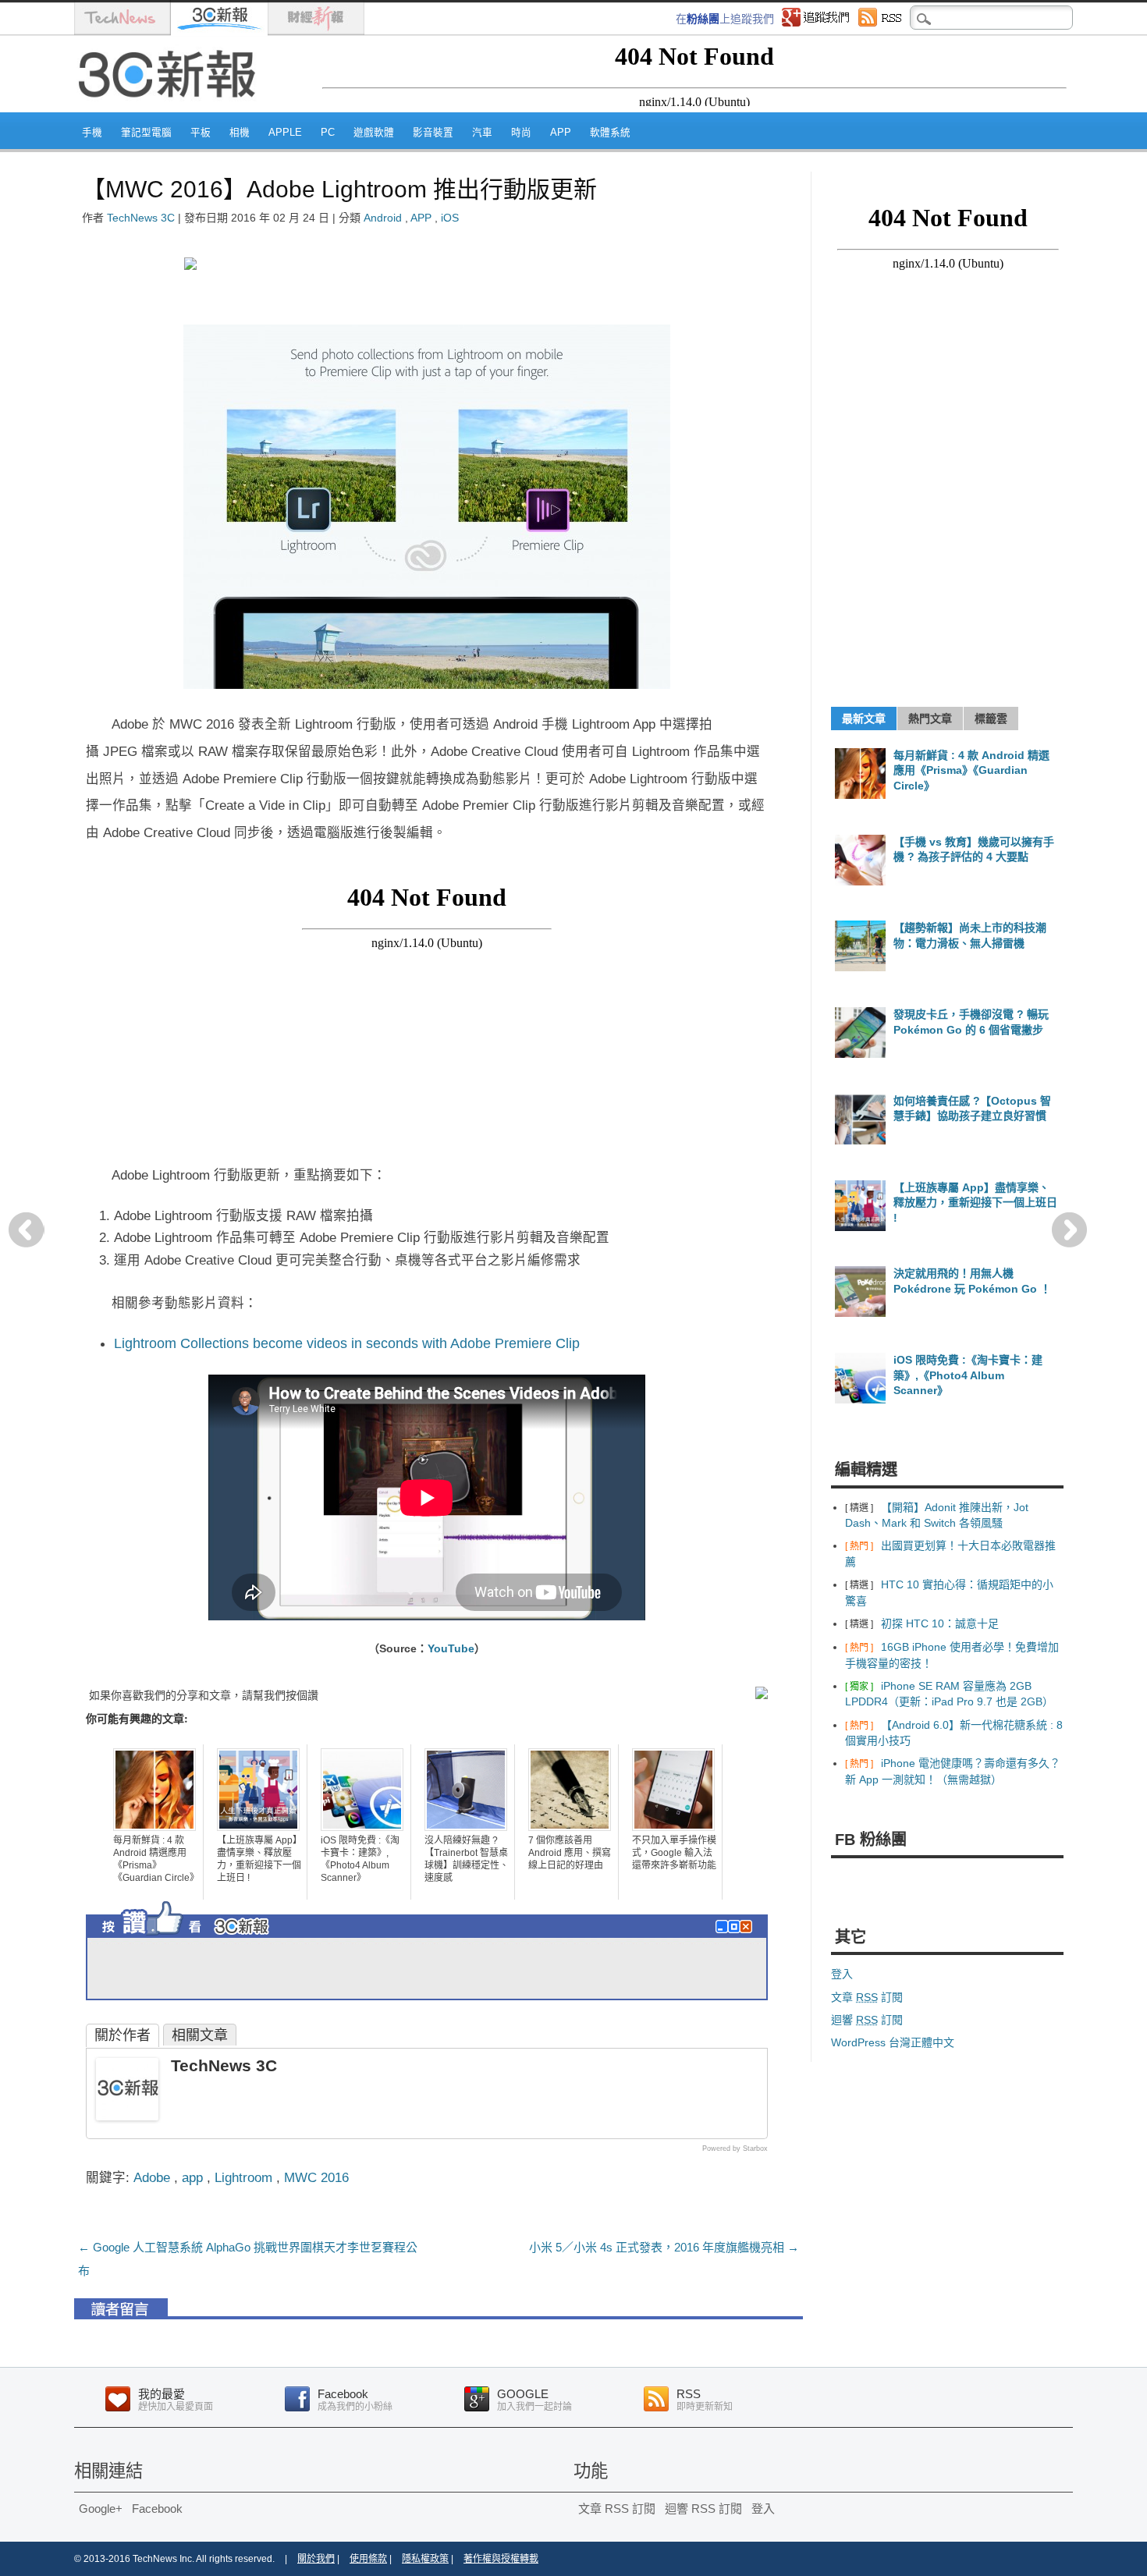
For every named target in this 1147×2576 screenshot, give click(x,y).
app (192, 2177)
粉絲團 (703, 19)
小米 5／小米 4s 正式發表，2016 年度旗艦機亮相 (664, 2247)
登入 (842, 1974)
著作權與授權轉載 (501, 2559)
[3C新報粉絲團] (215, 1939)
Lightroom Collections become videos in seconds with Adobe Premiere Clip (347, 1343)
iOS (450, 218)
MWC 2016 (316, 2177)
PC (328, 133)
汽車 (482, 133)
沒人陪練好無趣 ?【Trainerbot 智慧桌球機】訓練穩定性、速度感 (467, 1859)
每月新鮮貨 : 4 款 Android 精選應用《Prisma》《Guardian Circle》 (156, 1859)
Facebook (157, 2509)
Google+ (101, 2509)
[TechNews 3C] (127, 2116)
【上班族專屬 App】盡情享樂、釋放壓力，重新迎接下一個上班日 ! (259, 1859)
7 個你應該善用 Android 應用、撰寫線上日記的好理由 (570, 1853)
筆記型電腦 (146, 133)
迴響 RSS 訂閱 (703, 2509)
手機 (92, 133)
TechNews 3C (141, 218)
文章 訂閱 (867, 1997)
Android (383, 218)
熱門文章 (930, 719)
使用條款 (368, 2559)
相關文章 (200, 2035)
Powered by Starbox (735, 2148)
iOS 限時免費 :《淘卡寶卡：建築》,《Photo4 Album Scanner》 (360, 1859)
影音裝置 (433, 133)
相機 (240, 133)
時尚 (521, 133)
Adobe (152, 2177)
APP (561, 133)
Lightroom (243, 2177)
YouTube (451, 1648)
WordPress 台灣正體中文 (893, 2042)
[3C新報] (172, 107)
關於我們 (316, 2559)
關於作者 (123, 2035)
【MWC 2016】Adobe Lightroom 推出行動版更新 (339, 189)
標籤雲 (991, 719)
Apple (285, 133)
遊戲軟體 (374, 133)
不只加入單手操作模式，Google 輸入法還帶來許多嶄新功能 (674, 1853)
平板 (201, 133)
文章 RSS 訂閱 (617, 2509)
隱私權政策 (425, 2559)
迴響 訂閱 (867, 2020)
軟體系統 (610, 133)
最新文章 (864, 719)
